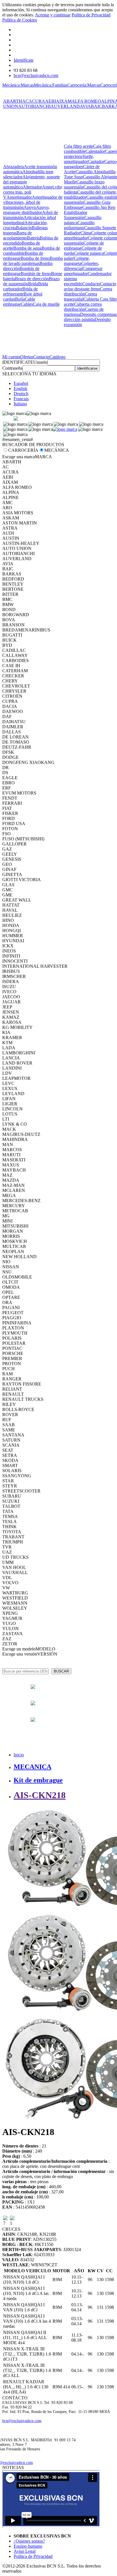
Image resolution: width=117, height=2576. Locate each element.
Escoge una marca (19, 457)
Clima (86, 233)
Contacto (41, 357)
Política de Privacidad (91, 15)
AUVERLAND (65, 106)
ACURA (37, 101)
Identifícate (24, 60)
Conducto (91, 284)
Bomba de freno (35, 258)
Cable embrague (19, 302)
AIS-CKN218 (40, 1795)
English (20, 388)
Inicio (19, 1755)
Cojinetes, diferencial (82, 266)
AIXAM (64, 101)
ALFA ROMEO (86, 101)
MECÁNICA (57, 450)
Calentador (95, 151)
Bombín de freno (36, 274)
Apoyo (30, 207)
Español (21, 383)
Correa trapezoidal (81, 296)
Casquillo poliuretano (79, 225)
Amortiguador (19, 197)
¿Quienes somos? (29, 2541)
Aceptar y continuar (53, 15)
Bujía (20, 299)
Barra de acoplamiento (17, 235)
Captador (96, 161)
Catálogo (58, 357)
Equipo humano (28, 2546)
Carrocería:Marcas (84, 85)
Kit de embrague (38, 1780)
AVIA (85, 106)
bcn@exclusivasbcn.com (36, 75)
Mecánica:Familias (51, 85)
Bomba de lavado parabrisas (33, 261)
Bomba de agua (27, 248)
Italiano (20, 404)
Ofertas (27, 357)
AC (25, 101)
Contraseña (12, 368)
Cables (27, 304)
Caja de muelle (46, 304)
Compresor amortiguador (83, 271)
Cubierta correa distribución (83, 307)
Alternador (32, 187)
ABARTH (13, 101)
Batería (33, 238)
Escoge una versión (20, 1654)
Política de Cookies (20, 20)
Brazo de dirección (32, 279)
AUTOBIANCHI (34, 106)
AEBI (51, 101)
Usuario (40, 362)
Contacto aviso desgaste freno (90, 286)
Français (21, 399)
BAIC (96, 106)
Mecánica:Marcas (18, 85)
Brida (33, 284)
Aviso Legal (25, 2551)
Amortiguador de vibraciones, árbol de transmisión (33, 202)
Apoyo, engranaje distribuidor (26, 210)
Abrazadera (13, 167)
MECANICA (33, 1767)
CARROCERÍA (23, 450)
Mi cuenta (11, 357)
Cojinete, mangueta (77, 261)
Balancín (24, 228)
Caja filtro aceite (79, 146)
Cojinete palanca (89, 253)
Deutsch (21, 394)
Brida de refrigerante (20, 291)
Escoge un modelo (19, 1649)
